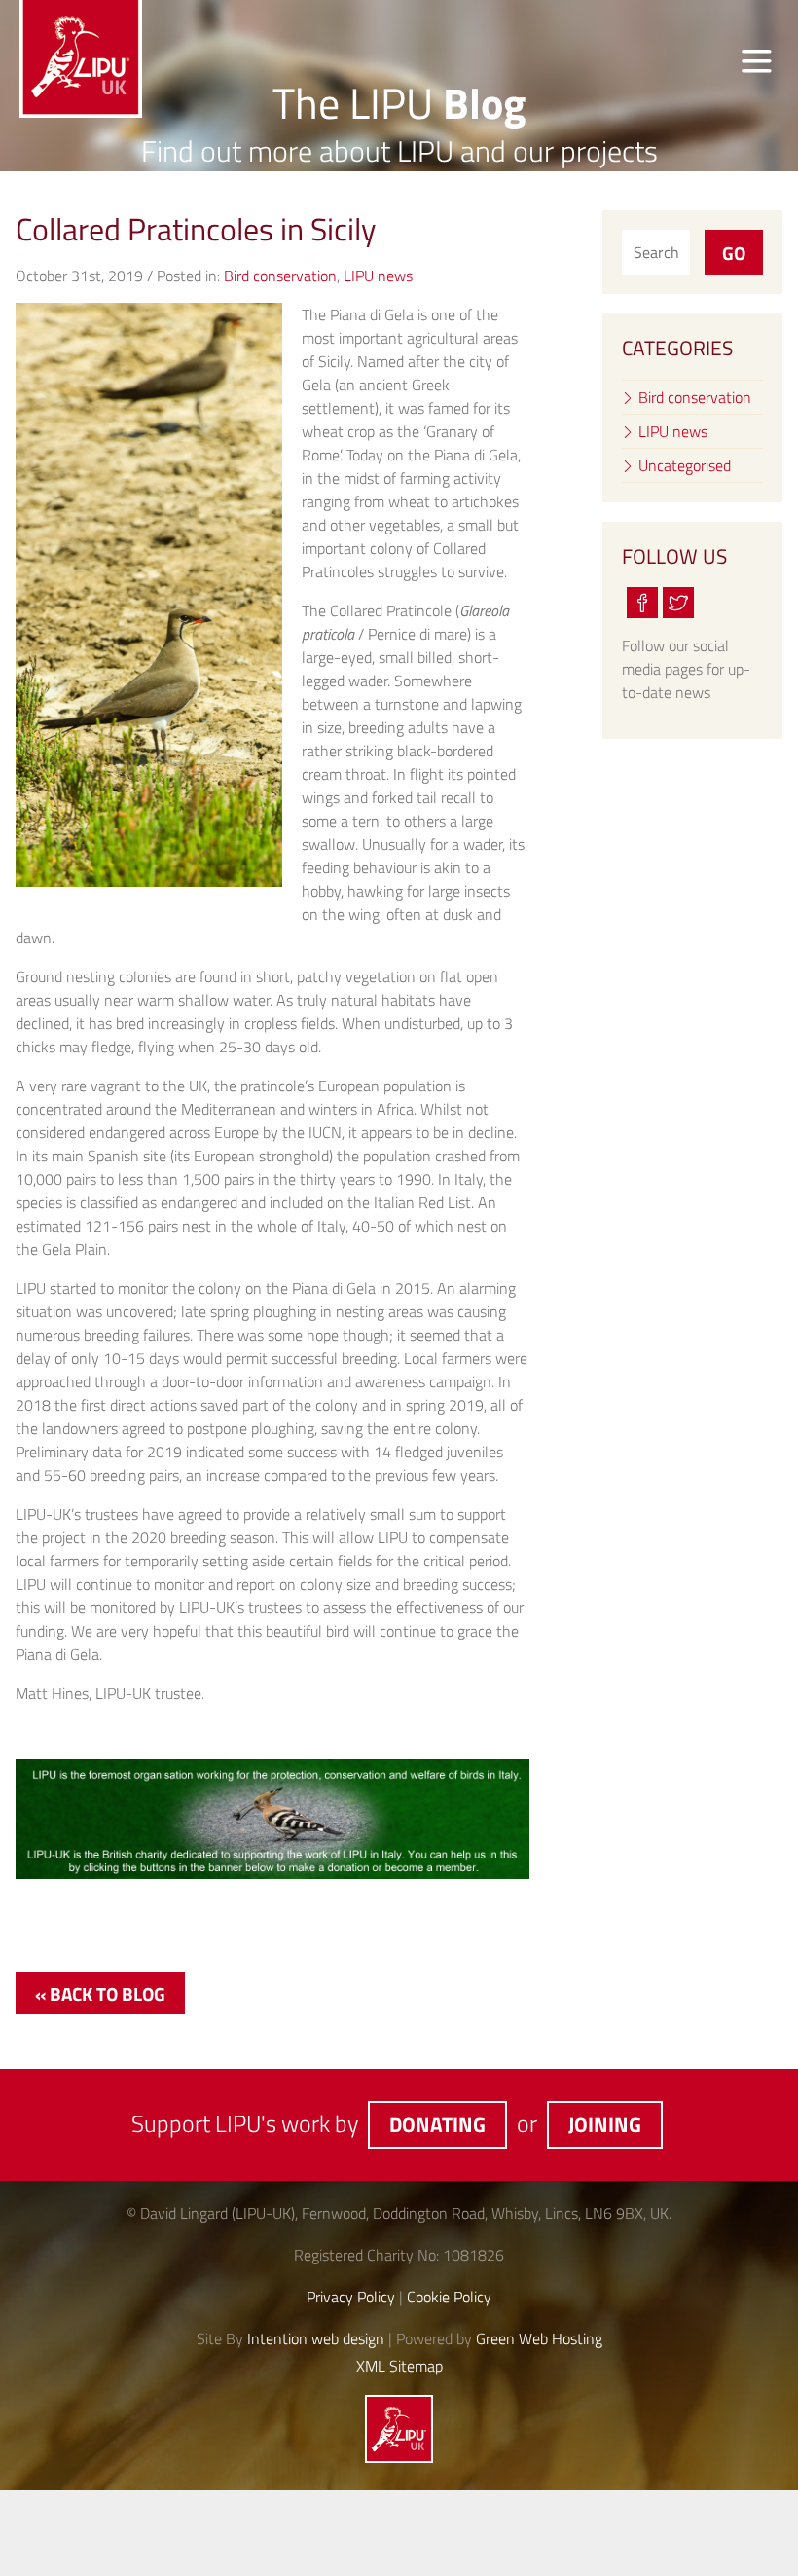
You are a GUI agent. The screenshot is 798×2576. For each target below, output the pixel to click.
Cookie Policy (449, 2297)
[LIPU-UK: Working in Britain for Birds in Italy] (399, 2457)
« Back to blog (100, 1993)
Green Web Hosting (539, 2338)
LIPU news (378, 276)
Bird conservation (280, 276)
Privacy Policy (351, 2297)
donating (437, 2124)
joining (605, 2124)
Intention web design (316, 2338)
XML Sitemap (399, 2366)
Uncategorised (685, 465)
